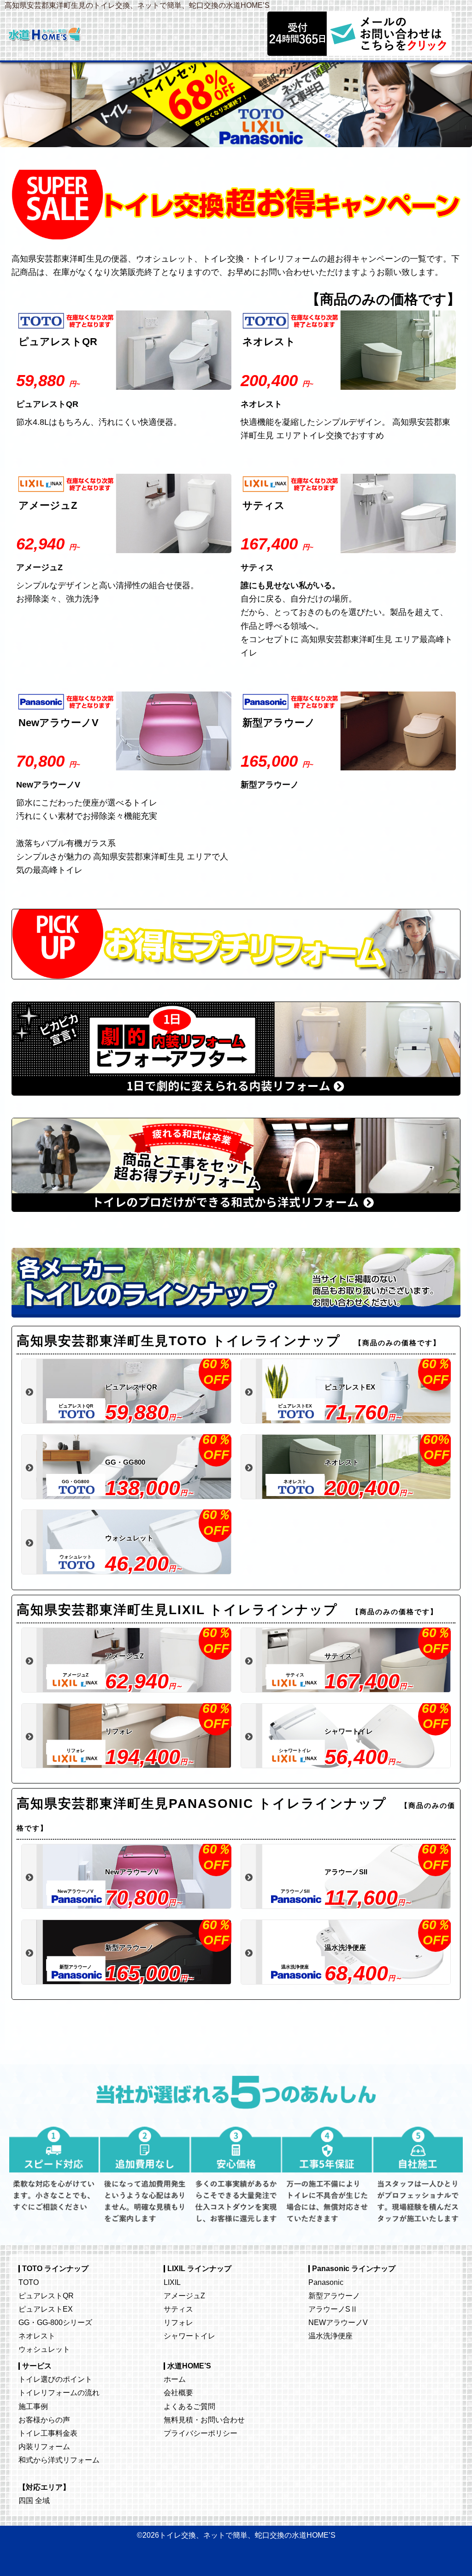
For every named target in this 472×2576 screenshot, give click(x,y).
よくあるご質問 (189, 2406)
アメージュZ (184, 2296)
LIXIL (172, 2282)
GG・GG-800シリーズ (55, 2322)
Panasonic (326, 2282)
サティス (178, 2309)
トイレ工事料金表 (48, 2433)
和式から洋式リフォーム (59, 2460)
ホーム (175, 2379)
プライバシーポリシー (201, 2433)
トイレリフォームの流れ (59, 2392)
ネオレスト (37, 2336)
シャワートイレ (189, 2336)
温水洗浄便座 (330, 2336)
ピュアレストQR (46, 2296)
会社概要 (178, 2392)
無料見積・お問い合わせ (204, 2420)
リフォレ (178, 2322)
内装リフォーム (44, 2446)
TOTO (29, 2282)
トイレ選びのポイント (55, 2379)
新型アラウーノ (334, 2296)
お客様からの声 (44, 2420)
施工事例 (33, 2406)
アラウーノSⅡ (333, 2309)
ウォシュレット (44, 2349)
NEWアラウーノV (338, 2322)
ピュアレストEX (46, 2309)
